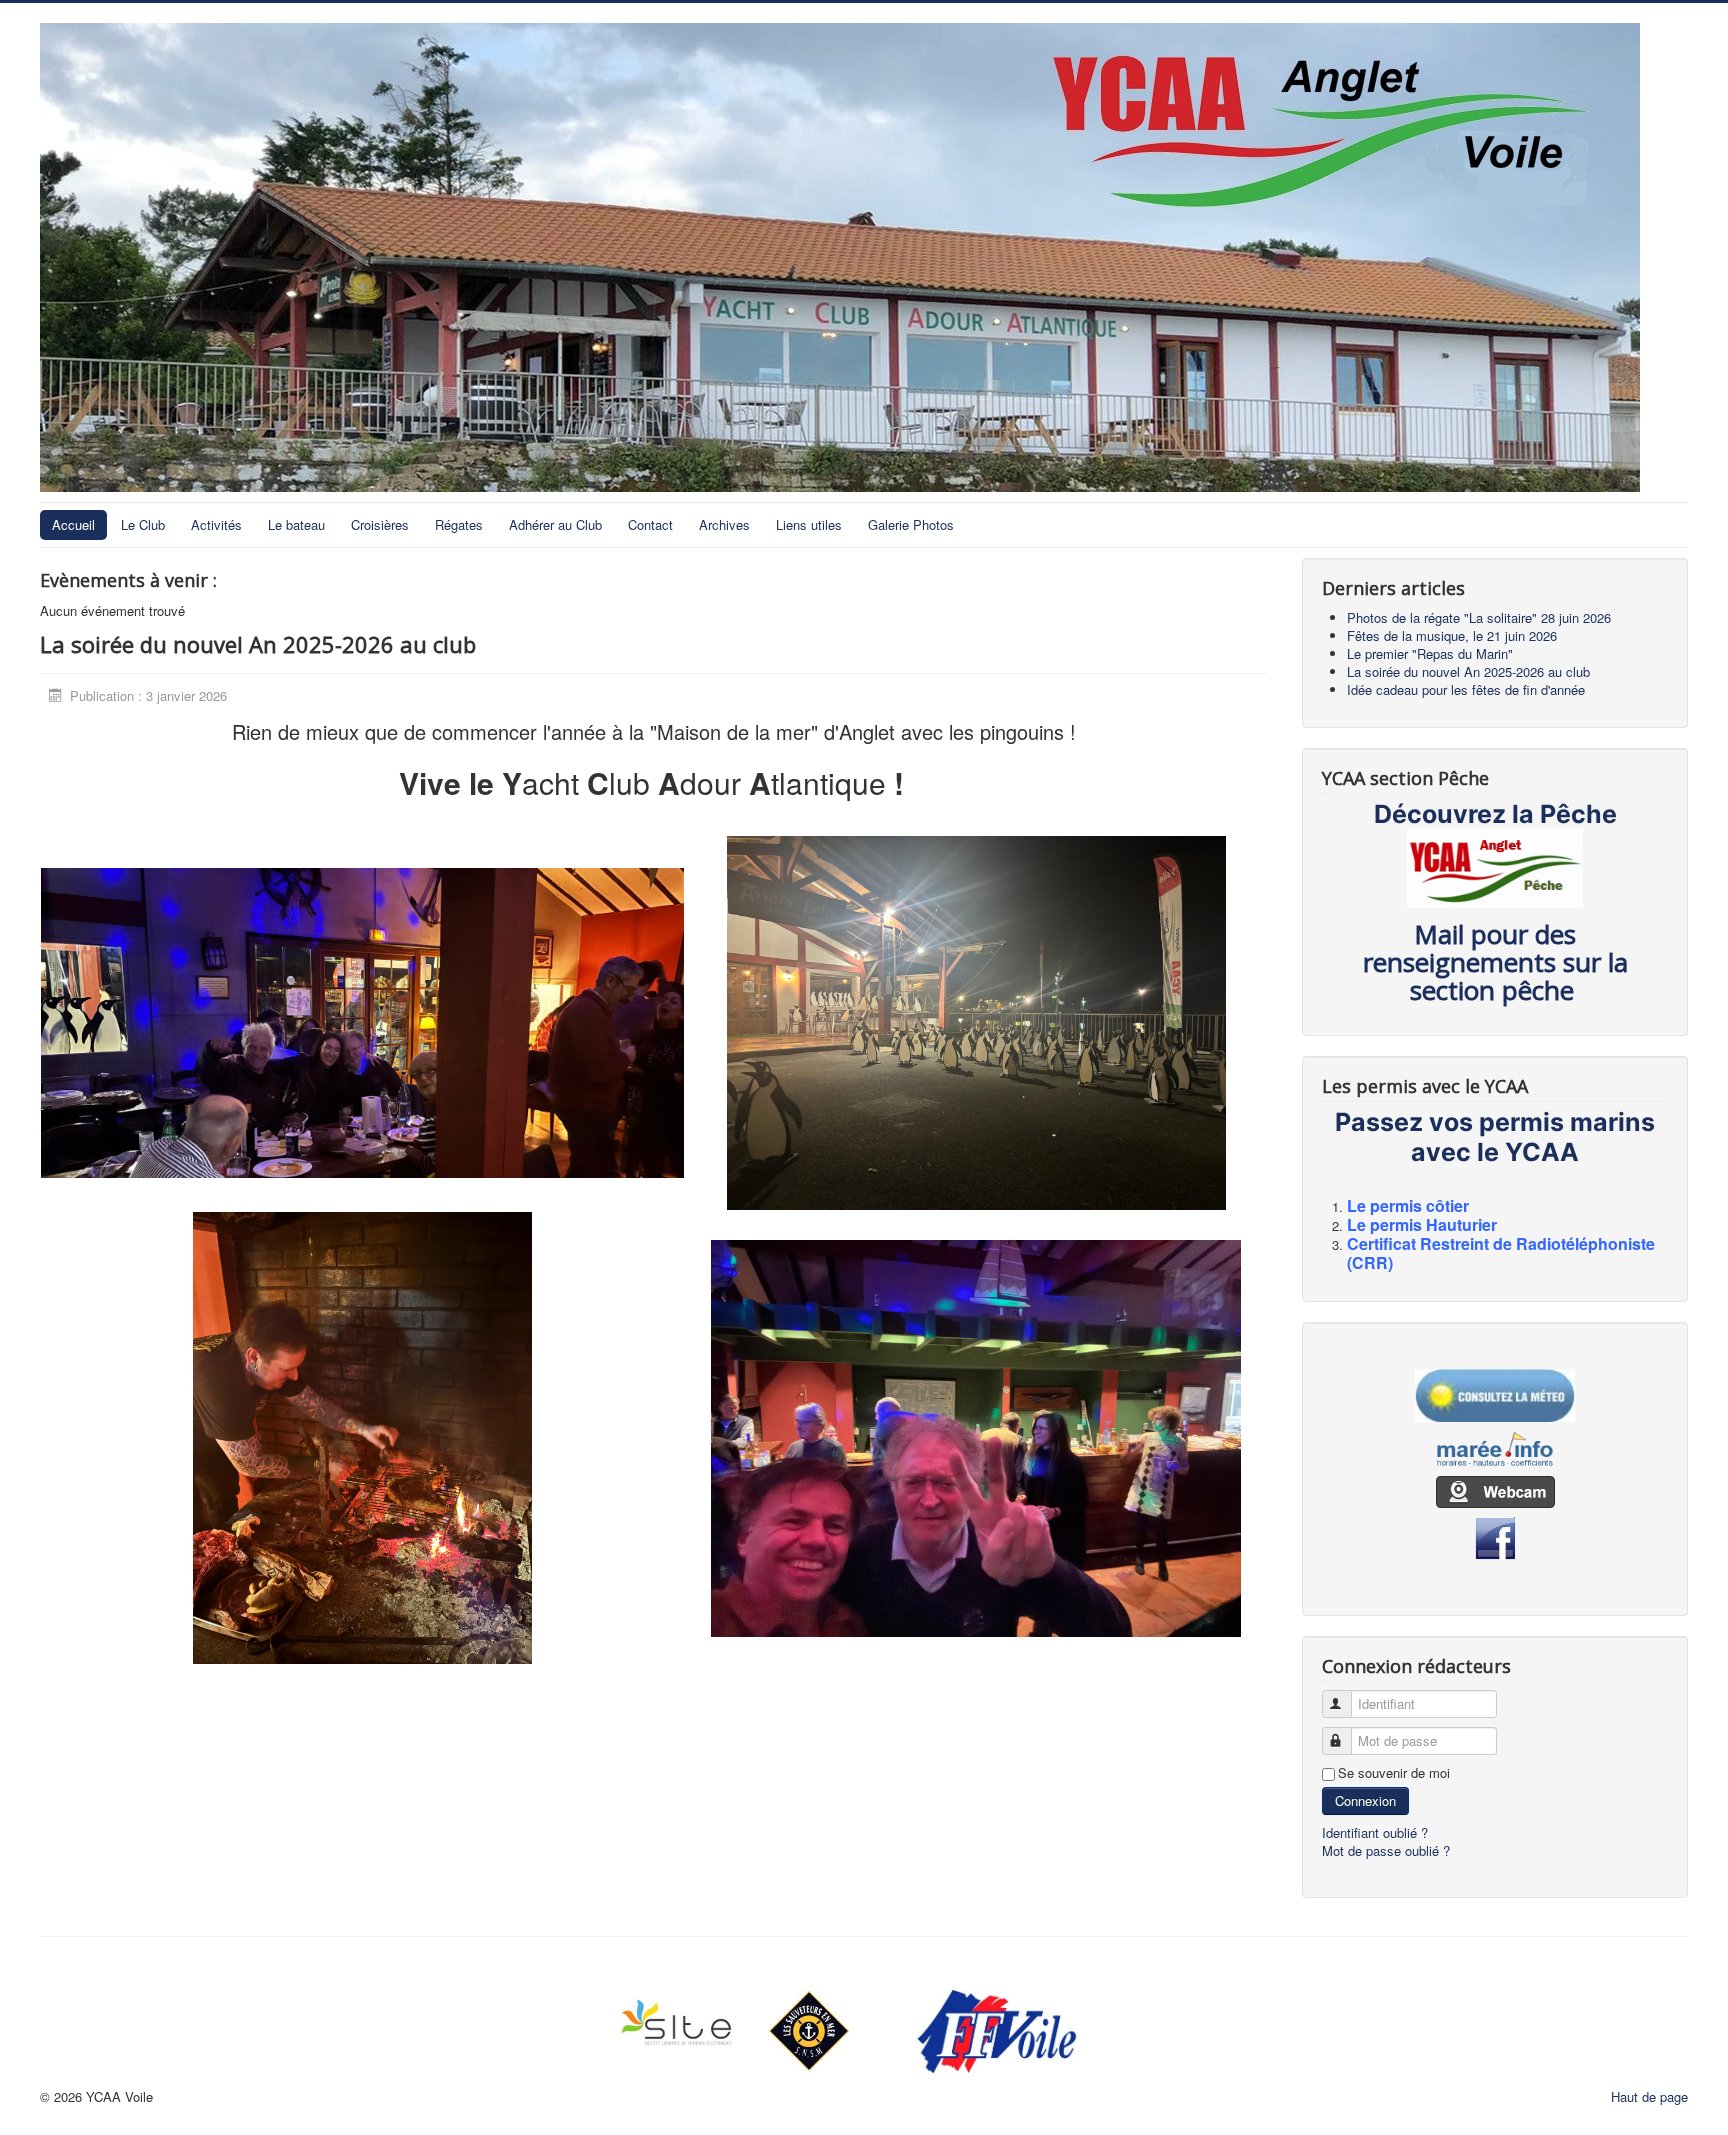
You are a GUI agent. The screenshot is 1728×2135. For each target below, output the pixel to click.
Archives (724, 524)
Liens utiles (809, 524)
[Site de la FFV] (996, 2032)
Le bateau (296, 524)
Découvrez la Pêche (1495, 814)
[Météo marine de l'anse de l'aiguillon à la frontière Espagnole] (1495, 1395)
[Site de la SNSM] (808, 2031)
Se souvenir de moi (1394, 1773)
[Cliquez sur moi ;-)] (362, 1021)
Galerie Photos (911, 524)
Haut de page (1649, 2096)
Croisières (380, 524)
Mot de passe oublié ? (1386, 1850)
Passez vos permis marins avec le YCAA (1495, 1137)
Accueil (73, 524)
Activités (216, 524)
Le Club (143, 524)
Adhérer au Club (555, 524)
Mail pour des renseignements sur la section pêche (1495, 962)
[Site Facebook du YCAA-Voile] (1495, 1536)
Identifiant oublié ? (1375, 1832)
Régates (459, 524)
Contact (650, 524)
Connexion (1365, 1800)
